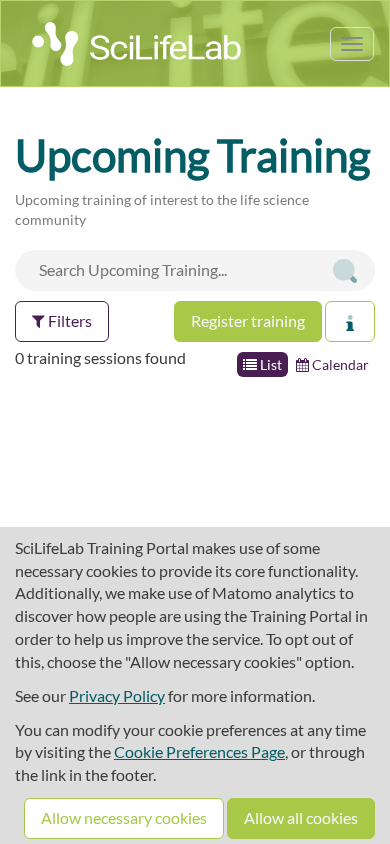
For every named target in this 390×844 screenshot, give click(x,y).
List (269, 364)
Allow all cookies (301, 817)
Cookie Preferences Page (199, 751)
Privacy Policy (117, 695)
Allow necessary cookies (124, 817)
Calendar (339, 364)
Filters (68, 320)
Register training (248, 320)
